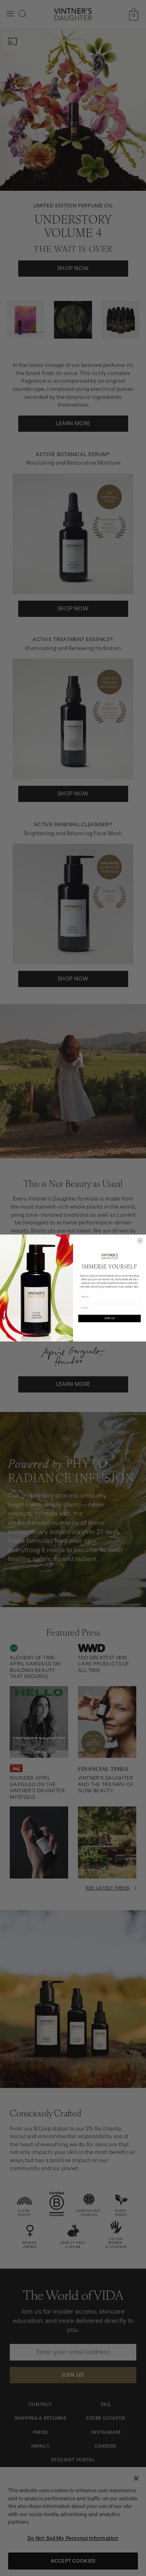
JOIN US (109, 1318)
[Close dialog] (140, 1241)
